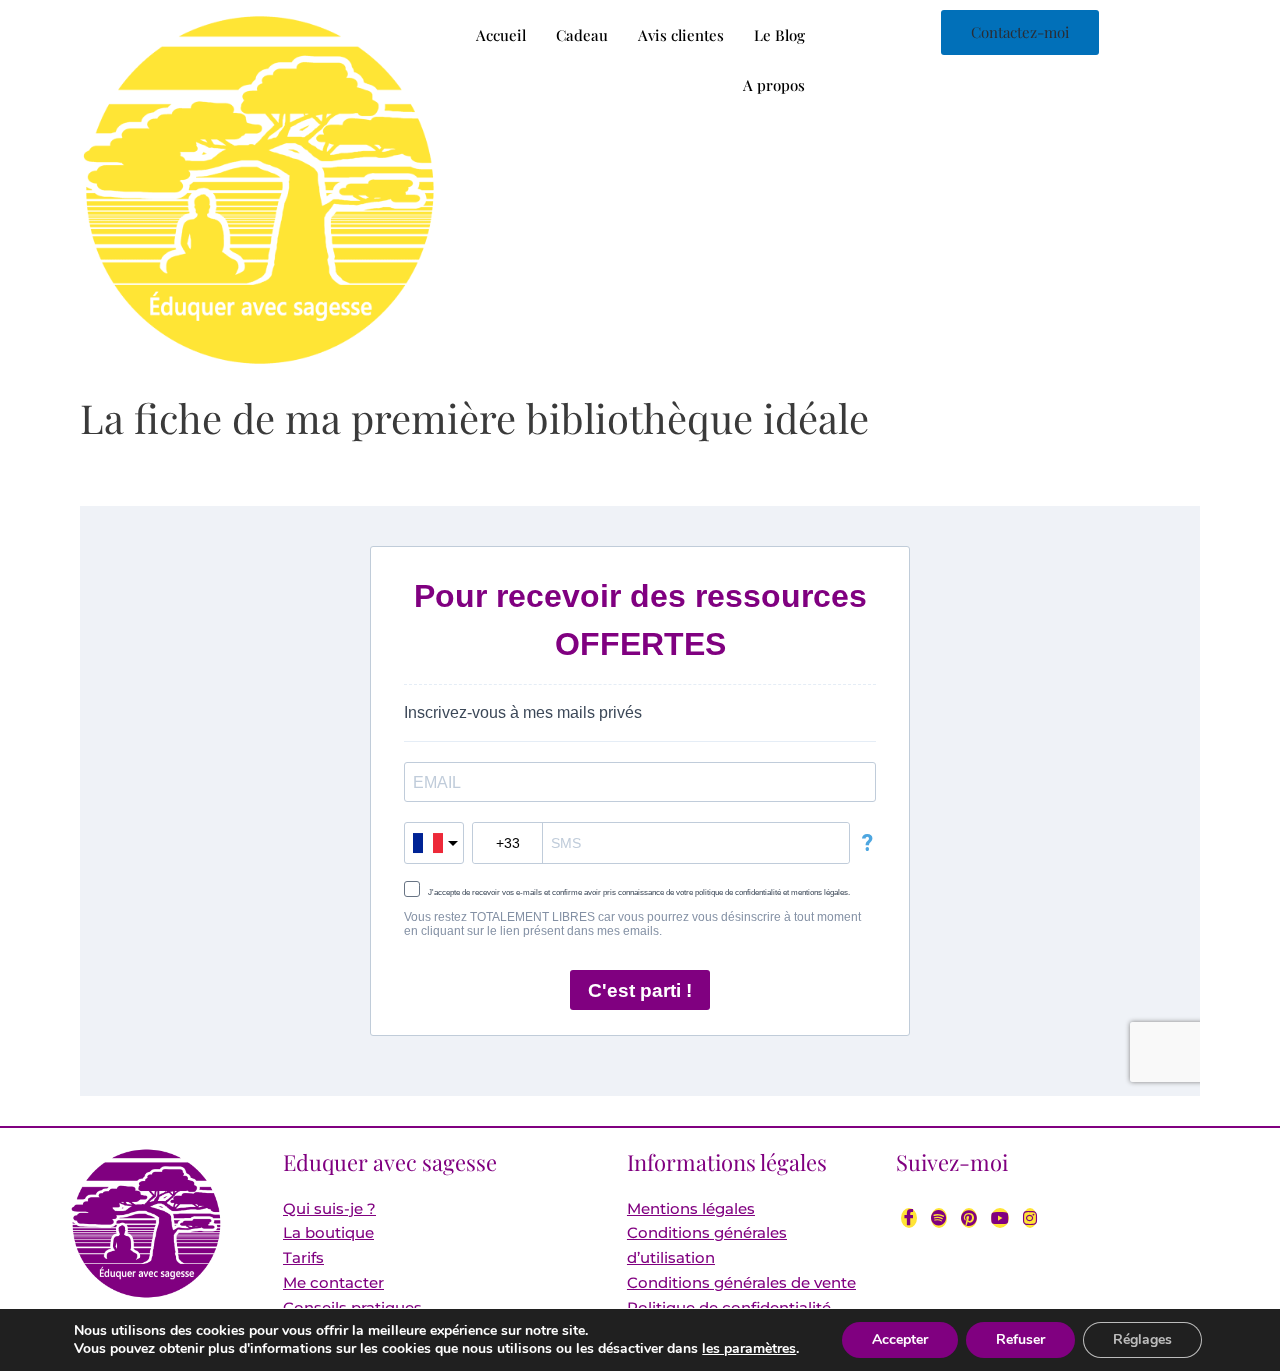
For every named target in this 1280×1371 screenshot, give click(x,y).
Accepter (900, 1339)
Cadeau (582, 35)
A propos (774, 85)
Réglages (1142, 1339)
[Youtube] (1000, 1218)
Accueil (501, 35)
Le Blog (779, 35)
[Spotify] (939, 1218)
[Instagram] (1030, 1218)
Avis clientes (681, 35)
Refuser (1020, 1339)
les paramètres (749, 1349)
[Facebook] (909, 1218)
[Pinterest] (969, 1218)
